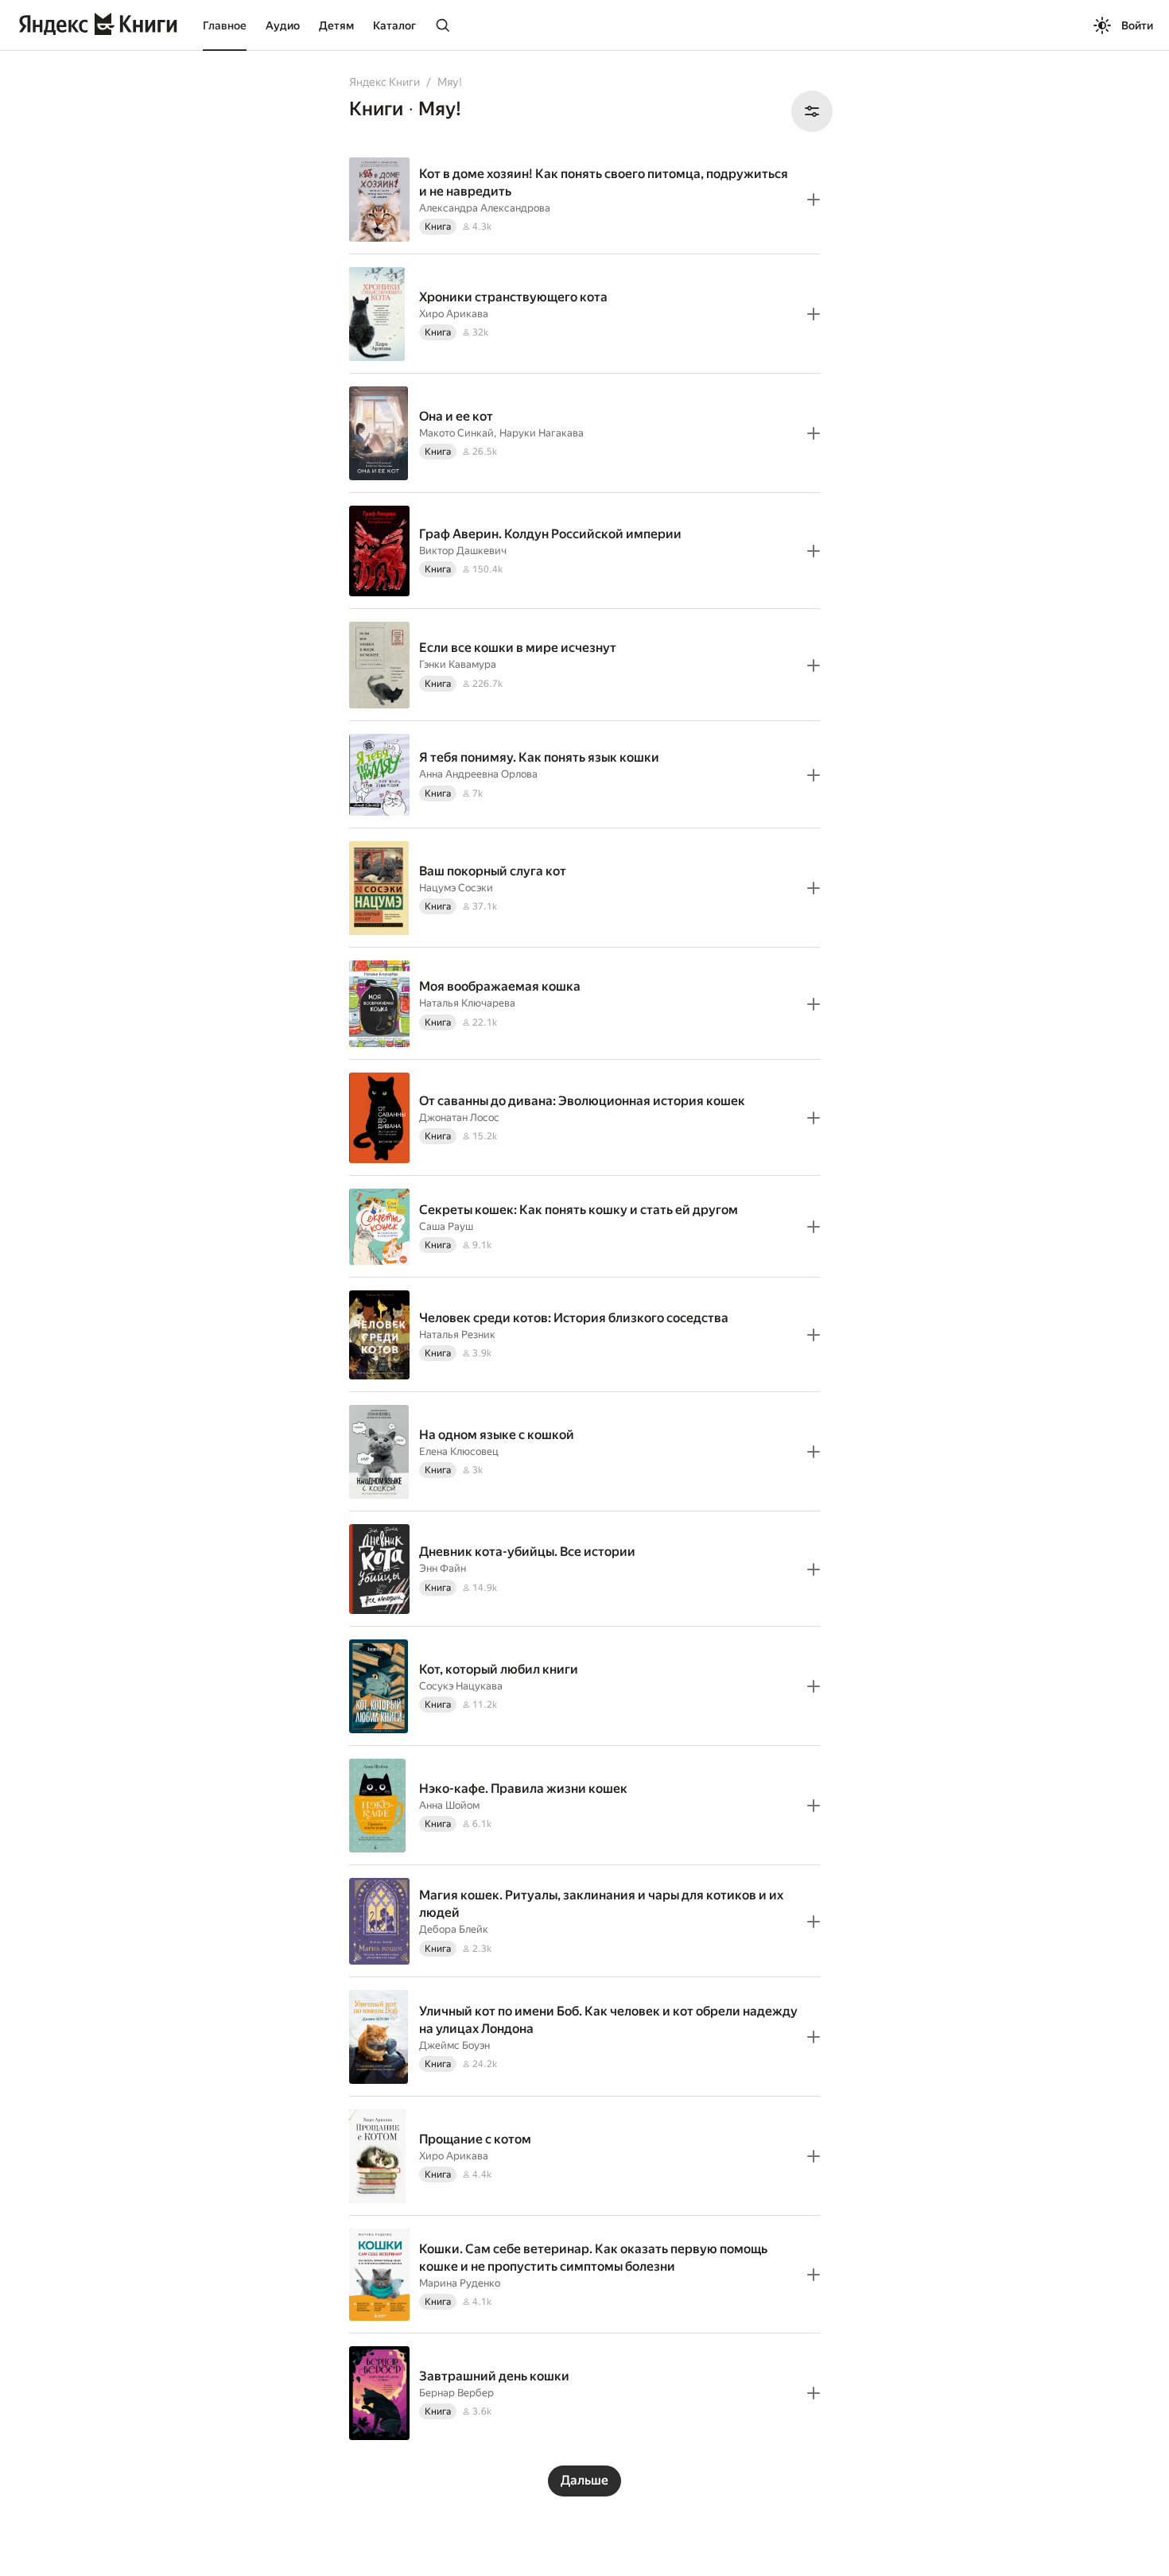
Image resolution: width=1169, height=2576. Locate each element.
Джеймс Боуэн (454, 2045)
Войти (1137, 25)
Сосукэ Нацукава (461, 1686)
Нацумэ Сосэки (456, 888)
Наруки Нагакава (542, 433)
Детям (336, 25)
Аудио (283, 25)
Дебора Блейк (454, 1929)
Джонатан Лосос (459, 1117)
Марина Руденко (460, 2283)
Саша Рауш (446, 1226)
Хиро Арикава (454, 314)
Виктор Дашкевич (463, 551)
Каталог (394, 25)
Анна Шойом (449, 1805)
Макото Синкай (456, 433)
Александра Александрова (485, 208)
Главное (225, 25)
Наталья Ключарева (467, 1003)
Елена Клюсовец (459, 1451)
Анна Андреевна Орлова (478, 774)
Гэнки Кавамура (458, 664)
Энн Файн (443, 1568)
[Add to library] (814, 200)
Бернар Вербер (456, 2393)
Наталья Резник (457, 1335)
